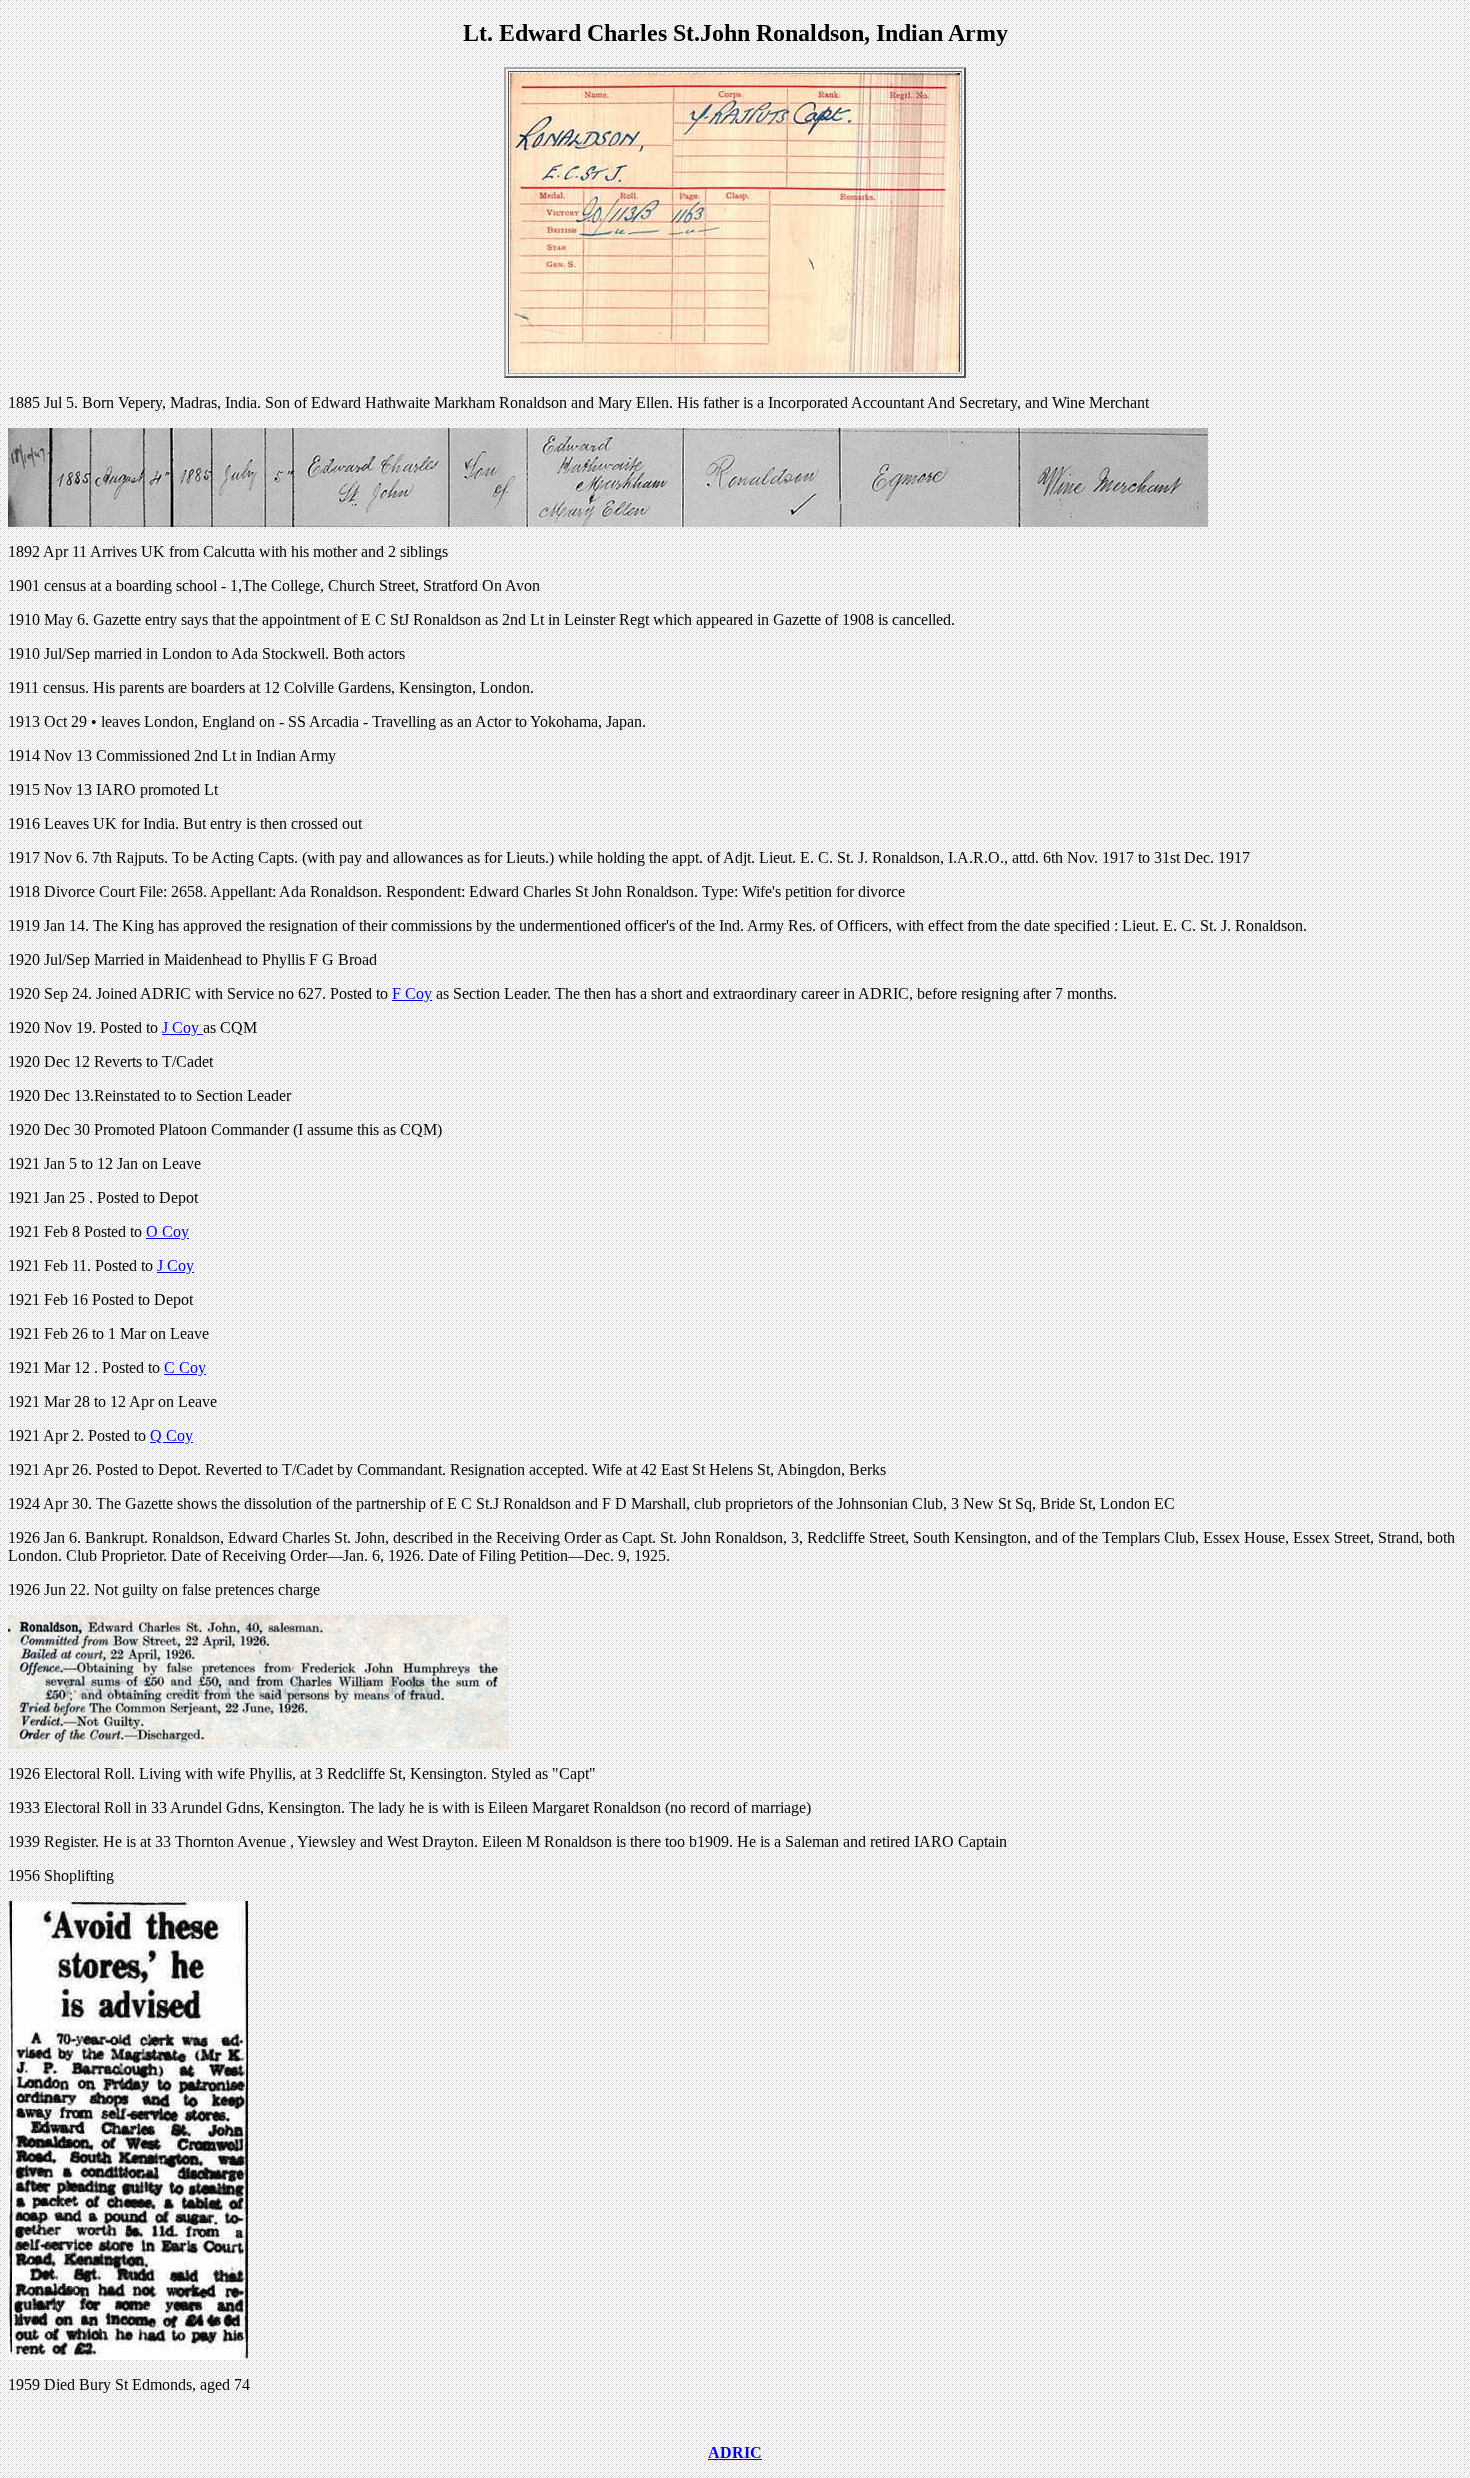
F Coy (412, 993)
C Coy (185, 1367)
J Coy (182, 1027)
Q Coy (171, 1435)
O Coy (167, 1231)
